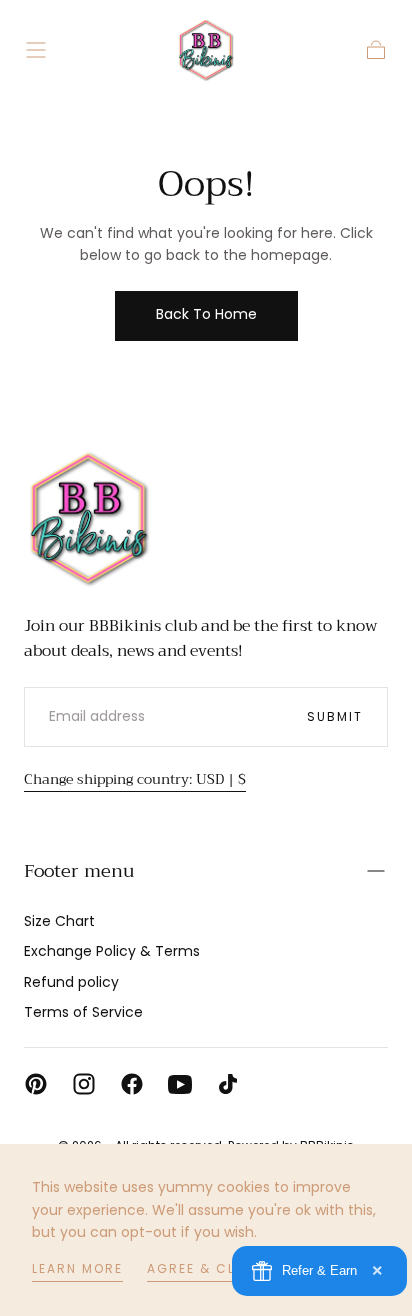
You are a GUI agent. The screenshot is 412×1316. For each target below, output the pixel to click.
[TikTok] (228, 1084)
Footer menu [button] (79, 871)
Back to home (206, 314)
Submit (335, 716)
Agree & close (205, 1268)
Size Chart (59, 921)
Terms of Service (83, 1012)
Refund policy (71, 982)
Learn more (77, 1268)
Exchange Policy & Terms (112, 951)
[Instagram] (84, 1084)
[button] (36, 50)
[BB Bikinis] (89, 518)
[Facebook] (132, 1084)
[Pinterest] (36, 1084)
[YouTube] (180, 1084)
